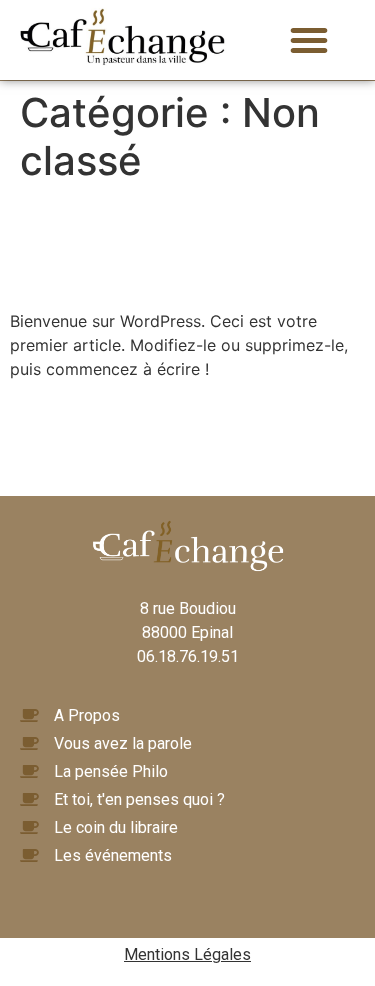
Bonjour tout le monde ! (142, 247)
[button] (309, 40)
